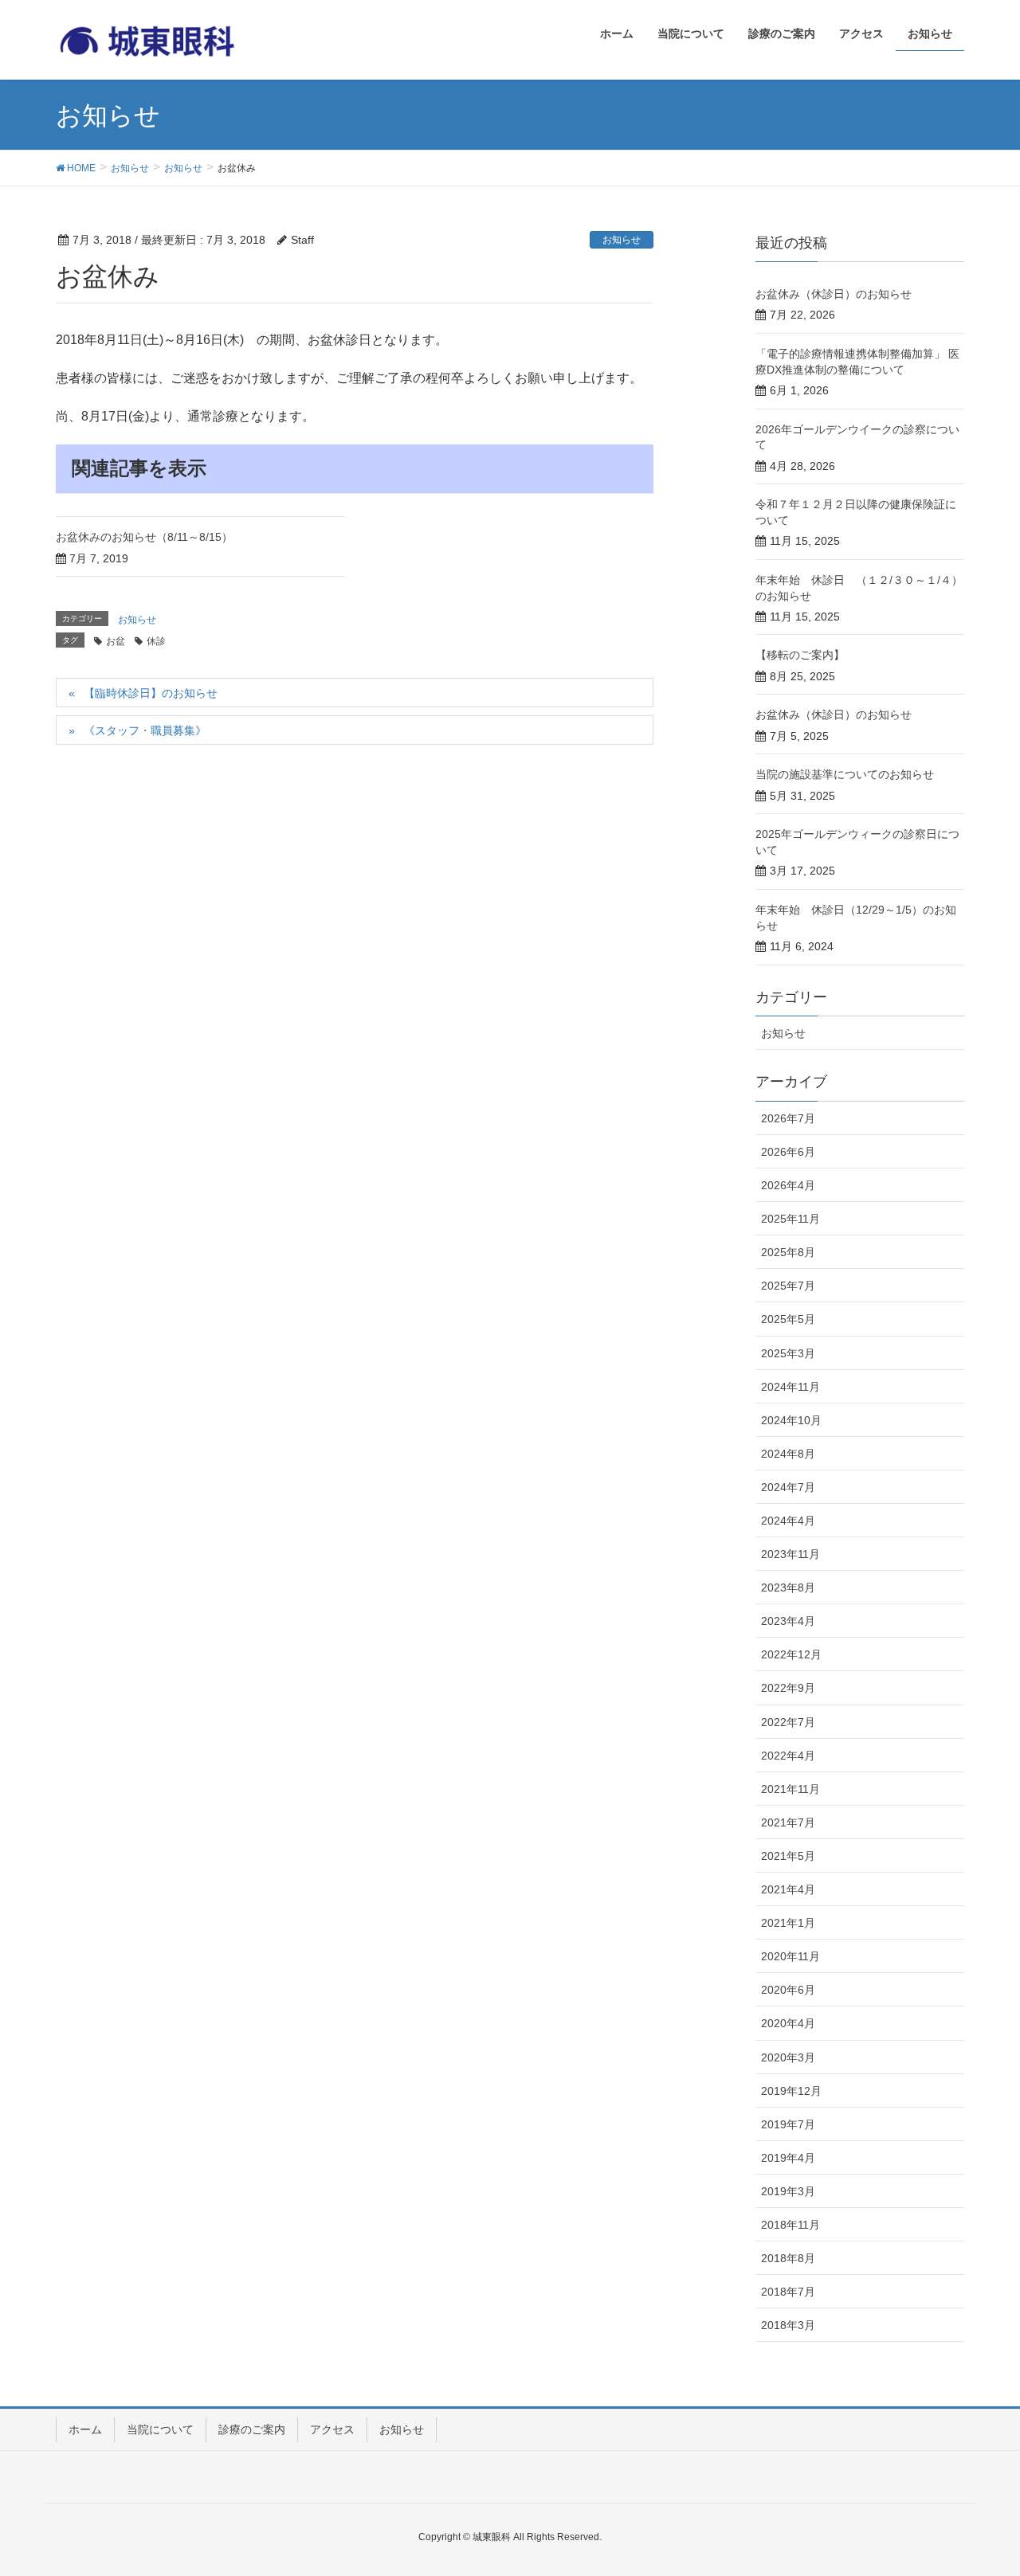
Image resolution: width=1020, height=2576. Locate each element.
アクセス (332, 2429)
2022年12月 (791, 1654)
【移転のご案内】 (800, 655)
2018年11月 (790, 2225)
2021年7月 (788, 1822)
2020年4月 (788, 2023)
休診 (156, 641)
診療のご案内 (252, 2429)
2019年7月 (788, 2124)
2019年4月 (788, 2158)
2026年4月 (788, 1185)
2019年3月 (788, 2191)
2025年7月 (788, 1286)
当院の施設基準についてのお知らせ (845, 774)
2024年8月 (788, 1454)
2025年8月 (788, 1252)
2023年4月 (788, 1621)
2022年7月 (788, 1722)
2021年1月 (788, 1923)
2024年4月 (788, 1521)
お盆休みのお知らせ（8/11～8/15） (144, 537)
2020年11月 (790, 1956)
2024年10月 (791, 1420)
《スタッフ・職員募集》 (145, 730)
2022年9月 (788, 1688)
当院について (160, 2429)
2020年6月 (788, 1990)
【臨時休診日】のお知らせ (151, 693)
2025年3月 (788, 1353)
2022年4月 (788, 1756)
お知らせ (622, 240)
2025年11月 (790, 1219)
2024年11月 (790, 1387)
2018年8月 (788, 2258)
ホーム (85, 2429)
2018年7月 (788, 2292)
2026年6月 (788, 1152)
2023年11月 (790, 1554)
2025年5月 (788, 1319)
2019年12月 (791, 2091)
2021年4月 (788, 1889)
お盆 (116, 641)
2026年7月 (788, 1118)
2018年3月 (788, 2325)
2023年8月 (788, 1587)
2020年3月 (788, 2057)
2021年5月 (788, 1856)
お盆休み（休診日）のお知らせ (834, 294)
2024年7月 (788, 1487)
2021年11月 (790, 1789)
